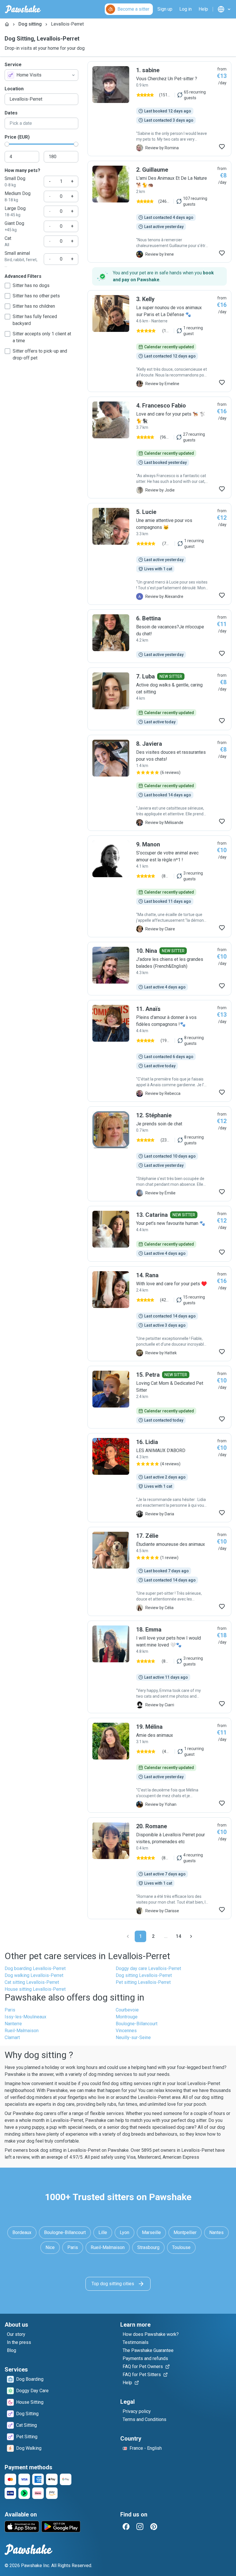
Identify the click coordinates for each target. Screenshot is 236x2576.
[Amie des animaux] (159, 1765)
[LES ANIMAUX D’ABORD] (159, 1478)
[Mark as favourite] (222, 147)
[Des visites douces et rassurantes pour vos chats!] (159, 783)
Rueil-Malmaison (22, 2031)
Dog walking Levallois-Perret (34, 1975)
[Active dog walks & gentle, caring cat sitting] (159, 699)
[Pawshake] (23, 9)
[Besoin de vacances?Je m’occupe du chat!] (159, 636)
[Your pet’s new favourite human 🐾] (159, 1234)
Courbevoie (127, 2010)
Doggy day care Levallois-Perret (148, 1968)
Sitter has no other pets (36, 296)
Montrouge (127, 2017)
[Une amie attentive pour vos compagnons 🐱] (159, 554)
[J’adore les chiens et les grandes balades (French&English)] (159, 969)
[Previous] (128, 1936)
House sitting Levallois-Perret (35, 1989)
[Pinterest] (154, 2527)
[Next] (191, 1936)
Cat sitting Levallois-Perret (32, 1982)
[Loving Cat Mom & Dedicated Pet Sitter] (159, 1397)
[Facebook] (126, 2527)
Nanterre (13, 2024)
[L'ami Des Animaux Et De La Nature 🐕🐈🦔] (159, 212)
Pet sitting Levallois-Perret (143, 1982)
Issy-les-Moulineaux (25, 2017)
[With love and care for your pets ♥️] (159, 1314)
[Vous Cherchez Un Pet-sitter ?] (159, 109)
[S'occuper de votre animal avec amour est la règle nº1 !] (159, 886)
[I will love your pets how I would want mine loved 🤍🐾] (159, 1667)
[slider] (7, 144)
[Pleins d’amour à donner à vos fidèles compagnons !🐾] (159, 1051)
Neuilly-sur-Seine (133, 2037)
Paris (10, 2010)
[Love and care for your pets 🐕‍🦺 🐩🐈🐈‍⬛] (159, 447)
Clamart (12, 2037)
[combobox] (41, 75)
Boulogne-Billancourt (137, 2024)
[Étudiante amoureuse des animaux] (159, 1571)
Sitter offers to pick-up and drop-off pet (40, 354)
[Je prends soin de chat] (159, 1154)
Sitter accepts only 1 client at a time (42, 337)
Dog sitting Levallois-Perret (144, 1975)
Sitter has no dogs (31, 285)
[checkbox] (7, 286)
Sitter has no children (34, 306)
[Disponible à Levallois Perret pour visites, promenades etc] (159, 1868)
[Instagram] (140, 2527)
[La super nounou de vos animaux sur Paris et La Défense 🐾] (159, 341)
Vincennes (126, 2031)
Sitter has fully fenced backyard (35, 320)
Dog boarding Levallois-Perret (35, 1968)
